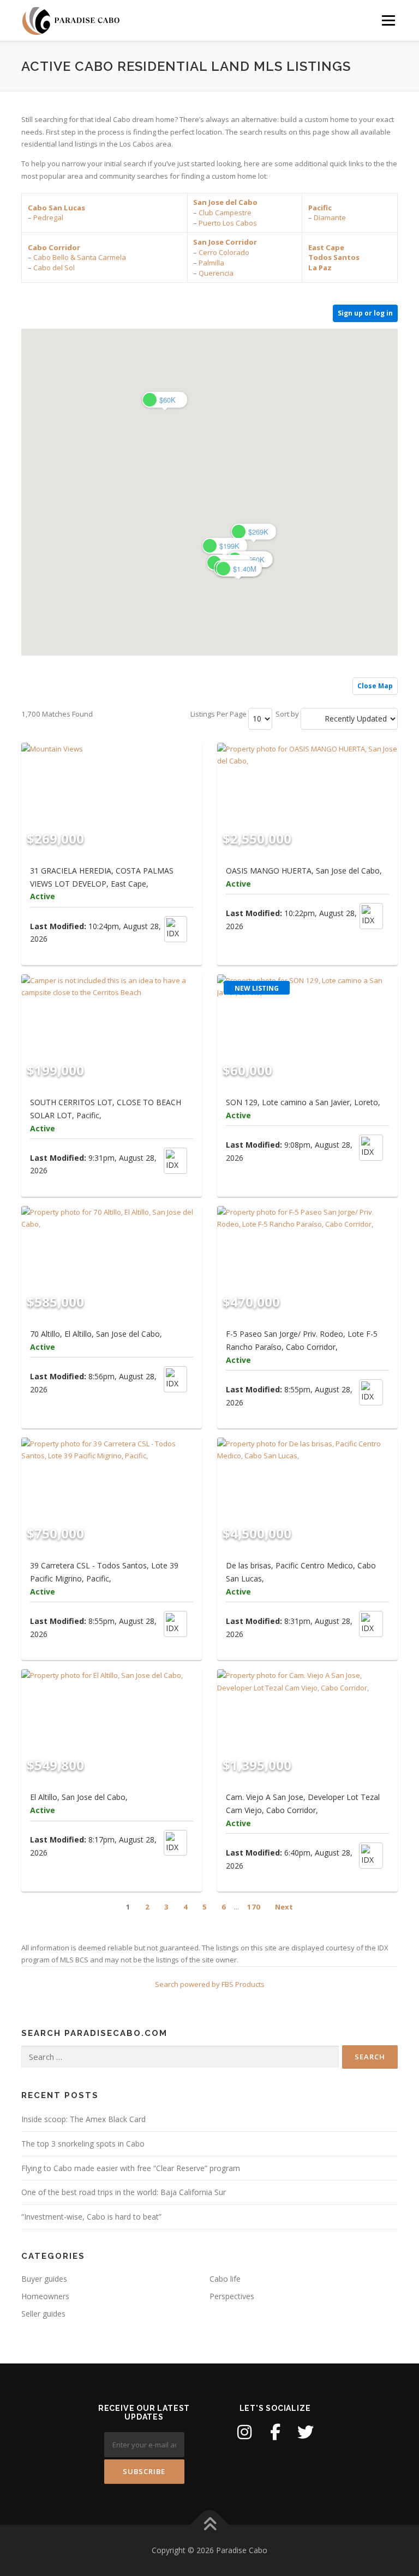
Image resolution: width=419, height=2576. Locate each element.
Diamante (330, 217)
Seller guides (43, 2314)
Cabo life (225, 2279)
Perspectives (232, 2296)
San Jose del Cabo (225, 202)
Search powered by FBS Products (210, 1984)
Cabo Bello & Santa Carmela (80, 257)
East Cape (326, 247)
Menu (388, 20)
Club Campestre (225, 213)
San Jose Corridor (225, 242)
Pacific (320, 208)
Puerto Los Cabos (228, 223)
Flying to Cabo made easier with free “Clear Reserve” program (131, 2168)
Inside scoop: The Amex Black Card (83, 2119)
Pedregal (48, 217)
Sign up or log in (365, 313)
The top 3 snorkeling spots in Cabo (83, 2144)
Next (284, 1907)
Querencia (216, 273)
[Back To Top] (210, 2525)
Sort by (287, 714)
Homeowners (45, 2296)
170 (254, 1907)
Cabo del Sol (54, 268)
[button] (254, 532)
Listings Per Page (219, 714)
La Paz (320, 268)
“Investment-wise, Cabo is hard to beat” (91, 2217)
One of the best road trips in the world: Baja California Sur (124, 2192)
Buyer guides (44, 2279)
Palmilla (211, 263)
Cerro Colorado (224, 252)
